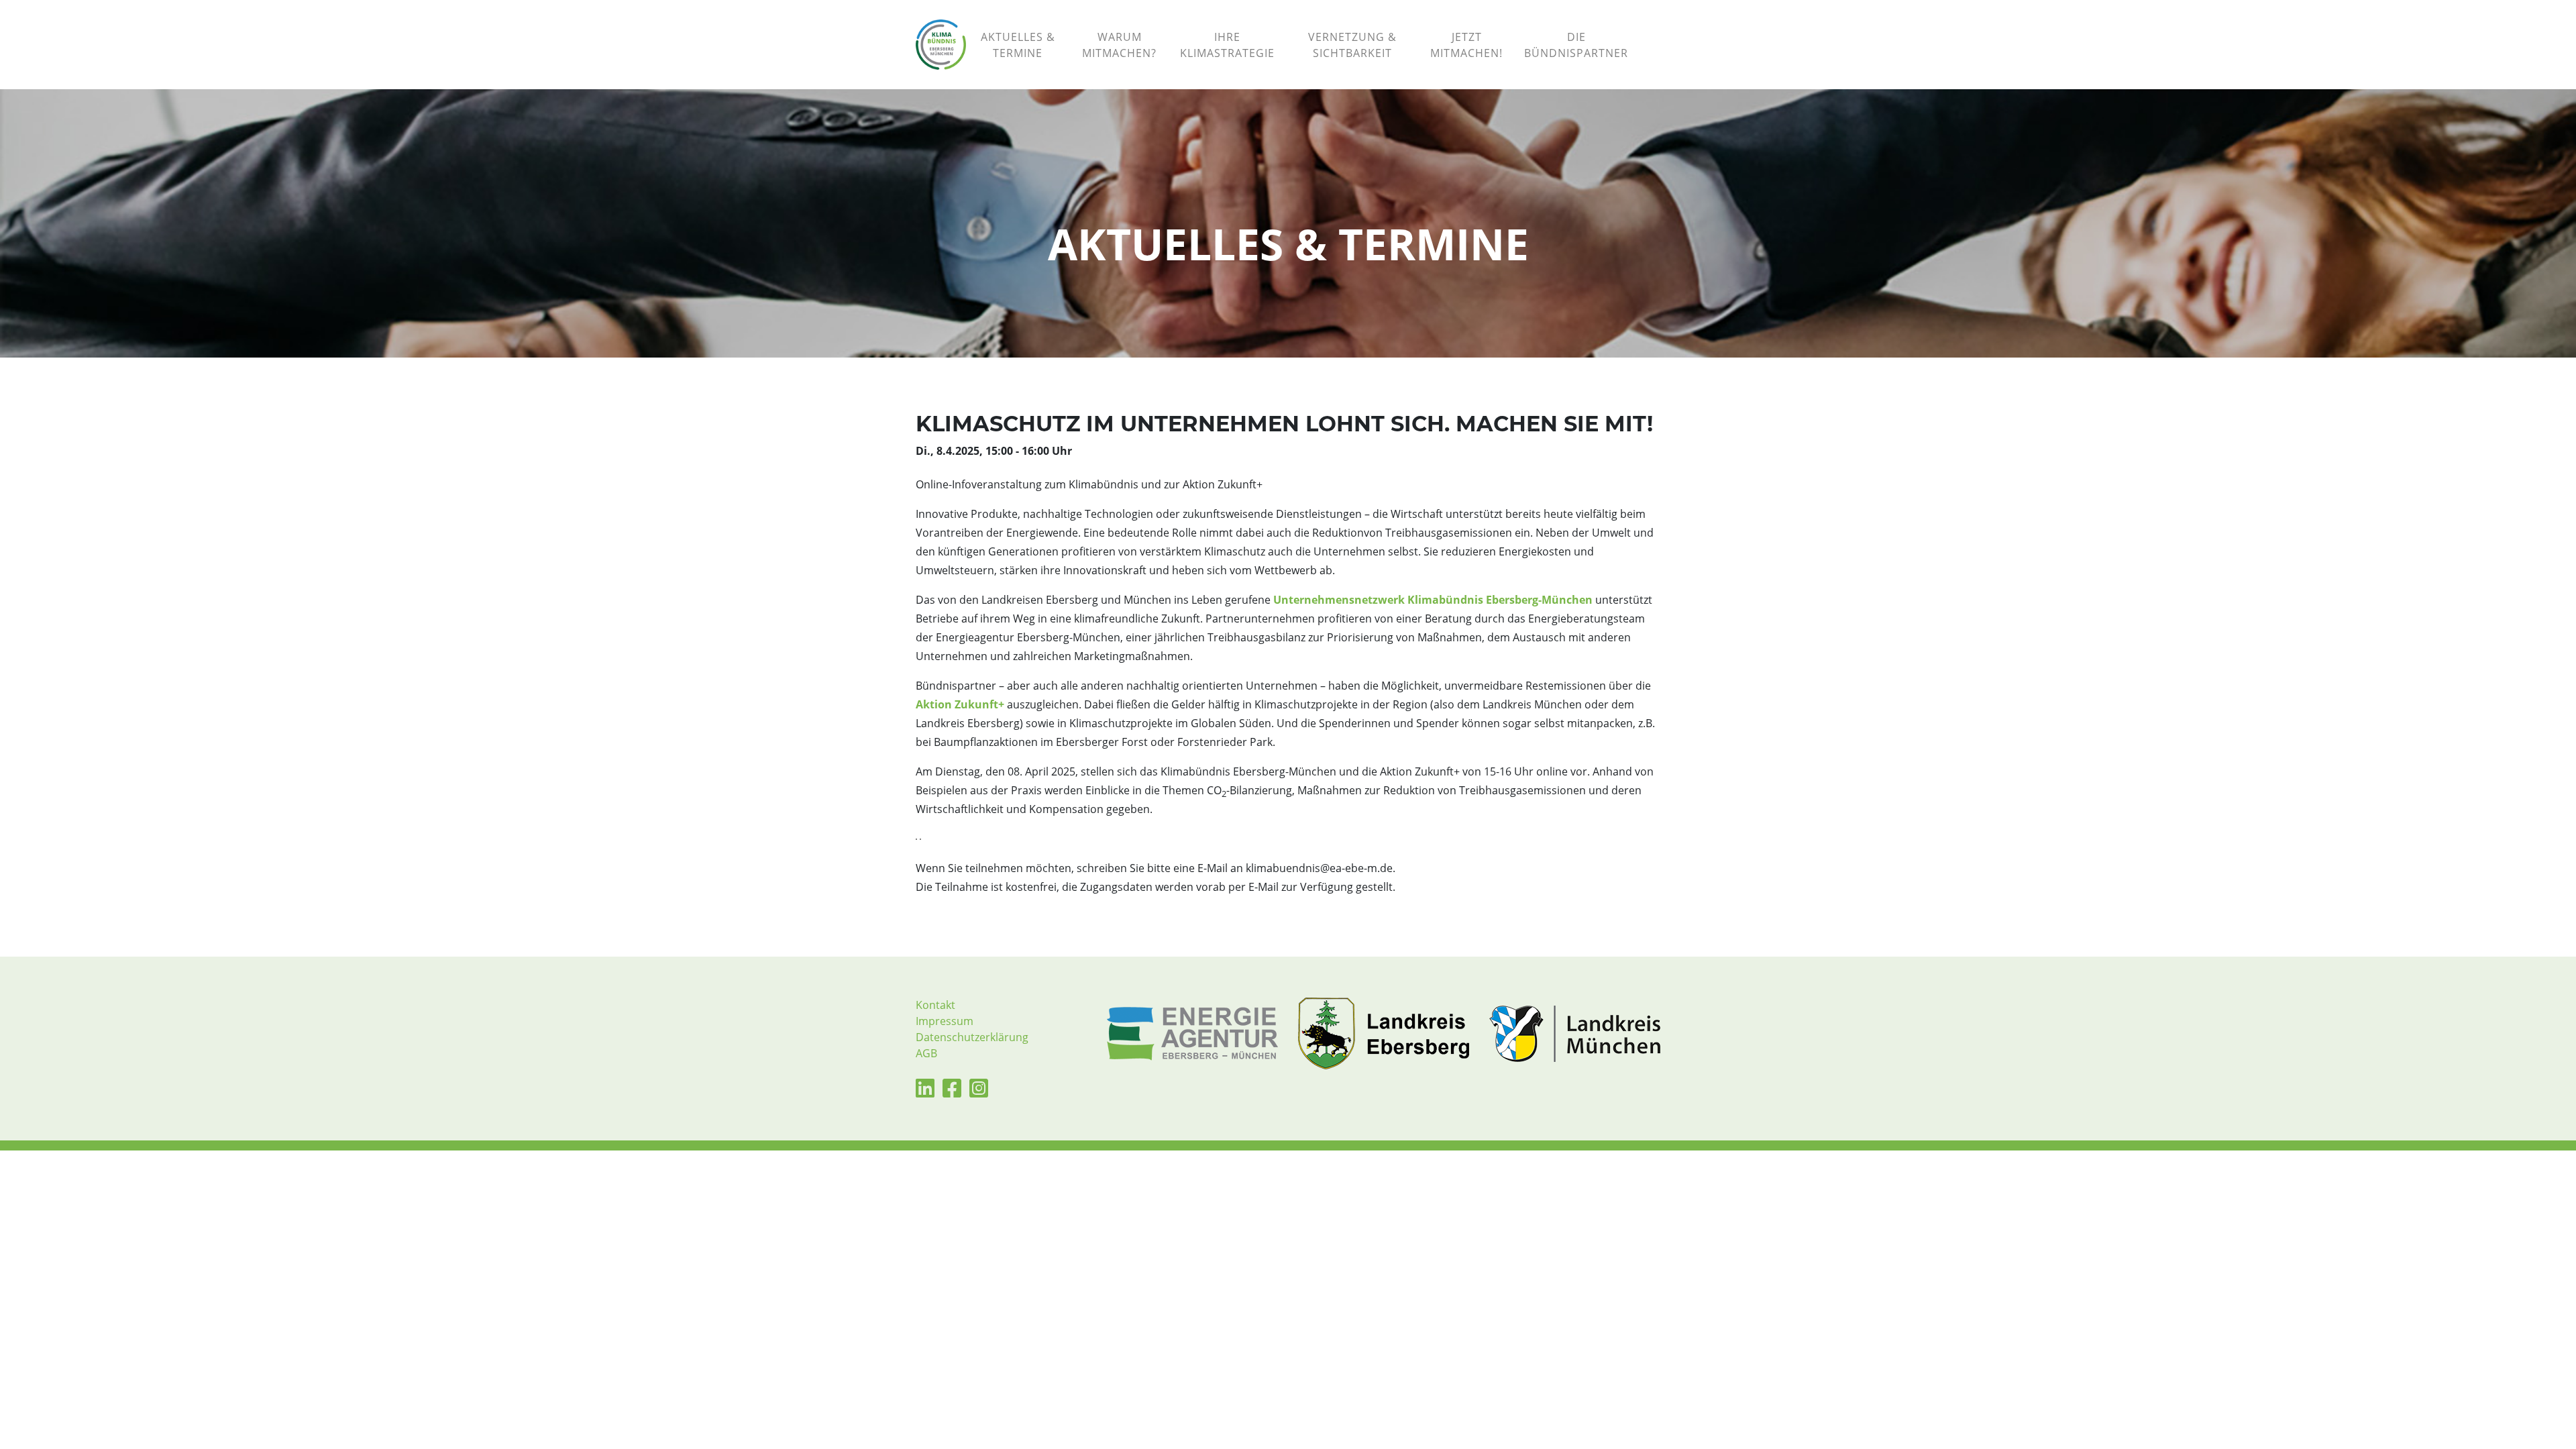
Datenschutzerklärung (972, 1037)
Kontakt (935, 1005)
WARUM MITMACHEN (1119, 45)
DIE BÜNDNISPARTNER (1576, 45)
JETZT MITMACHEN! (1466, 45)
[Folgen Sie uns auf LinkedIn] (925, 1092)
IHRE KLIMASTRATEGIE (1227, 45)
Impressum (945, 1021)
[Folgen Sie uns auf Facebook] (952, 1092)
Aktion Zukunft (957, 704)
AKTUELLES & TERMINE (1018, 45)
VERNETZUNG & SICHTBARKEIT (1352, 45)
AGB (926, 1053)
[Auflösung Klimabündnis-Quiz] (1650, 29)
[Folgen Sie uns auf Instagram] (979, 1092)
